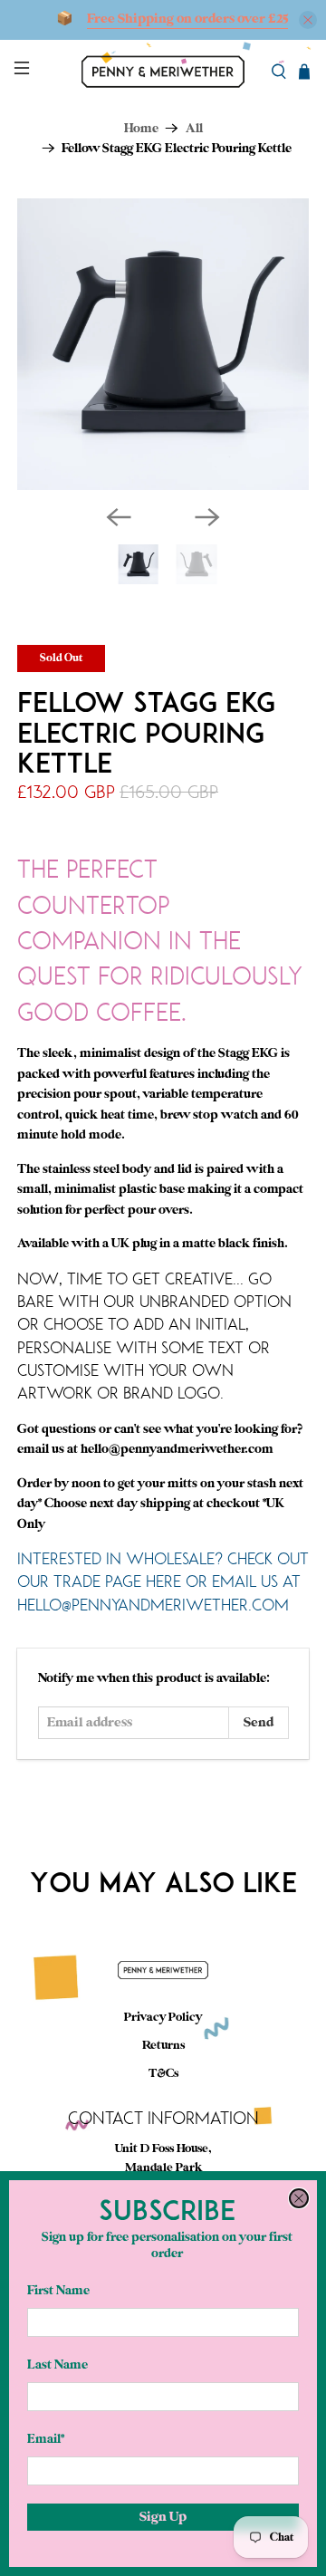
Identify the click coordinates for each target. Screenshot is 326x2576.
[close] (299, 2198)
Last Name (58, 2365)
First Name (58, 2290)
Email (46, 2439)
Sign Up (163, 2517)
